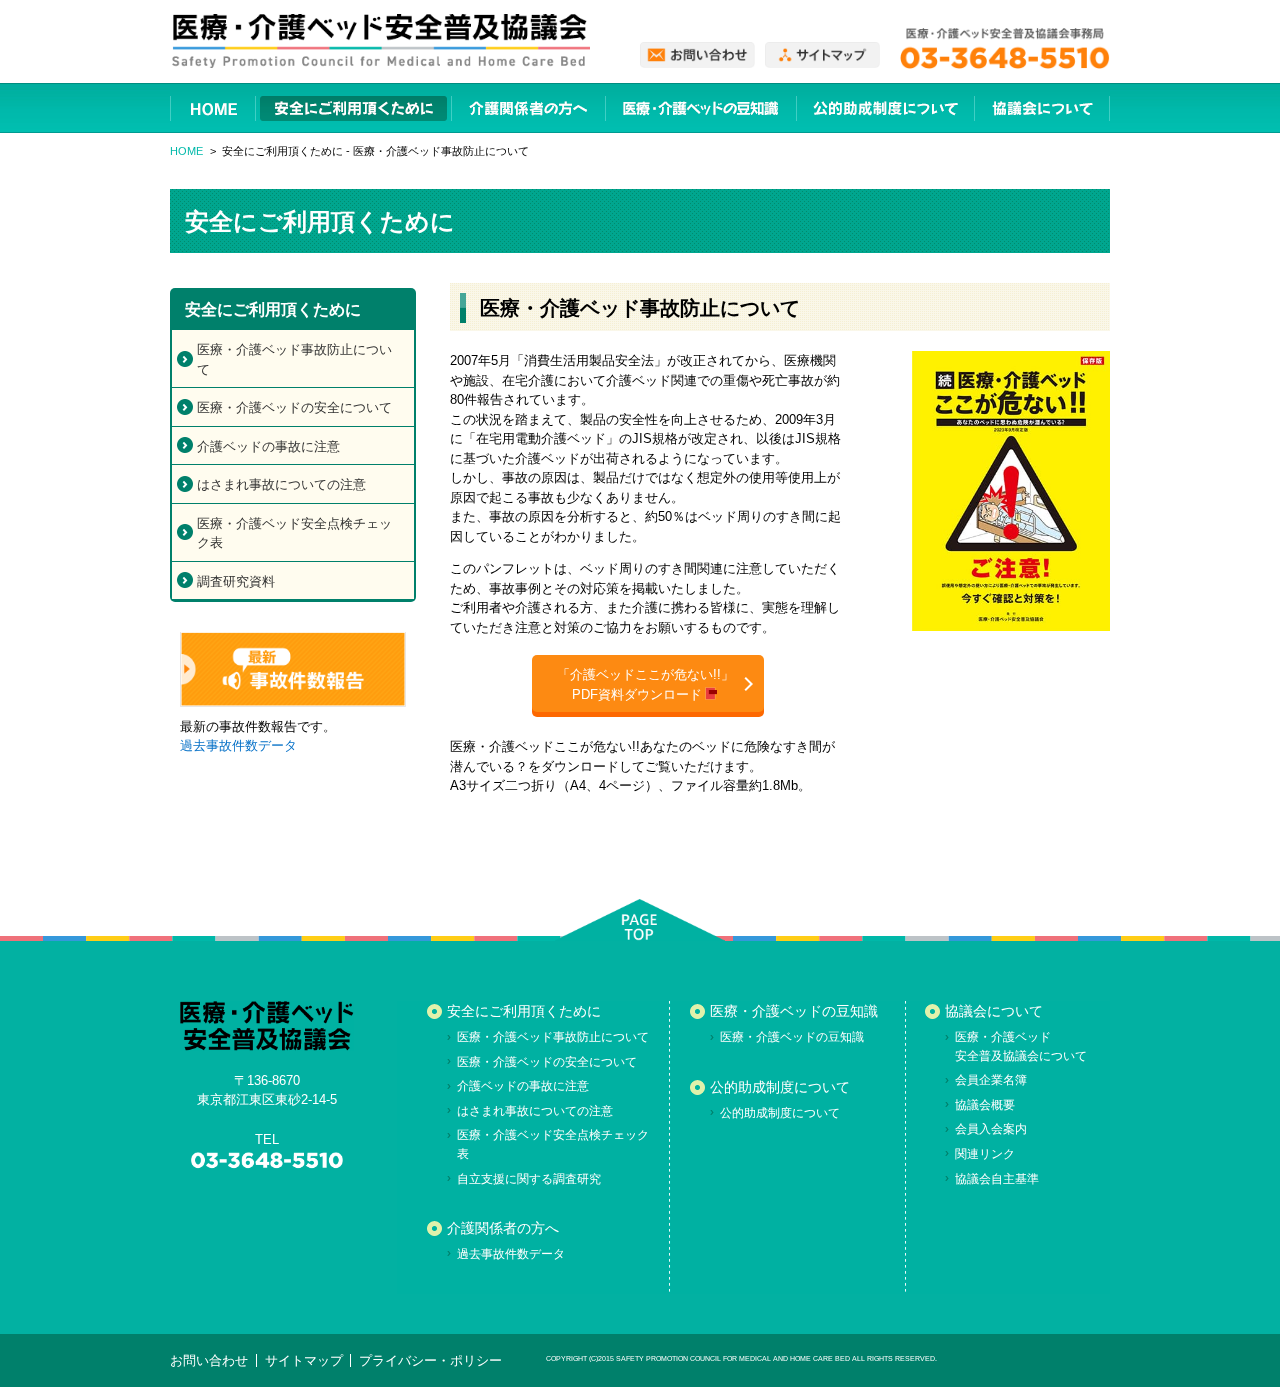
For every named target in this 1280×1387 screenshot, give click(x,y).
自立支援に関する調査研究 (529, 1179)
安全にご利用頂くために (524, 1011)
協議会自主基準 (997, 1179)
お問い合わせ (209, 1360)
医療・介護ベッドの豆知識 (794, 1011)
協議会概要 (985, 1105)
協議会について (994, 1011)
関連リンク (985, 1154)
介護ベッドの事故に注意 (268, 446)
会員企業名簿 (991, 1080)
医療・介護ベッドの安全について (294, 407)
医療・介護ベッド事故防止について (294, 359)
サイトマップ (304, 1360)
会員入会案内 (991, 1129)
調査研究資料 (236, 581)
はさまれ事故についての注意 (281, 484)
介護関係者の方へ (503, 1228)
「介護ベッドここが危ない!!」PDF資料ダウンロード (645, 684)
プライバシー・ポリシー (430, 1360)
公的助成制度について (780, 1087)
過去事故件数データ (238, 745)
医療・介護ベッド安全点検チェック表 (294, 533)
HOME (186, 151)
